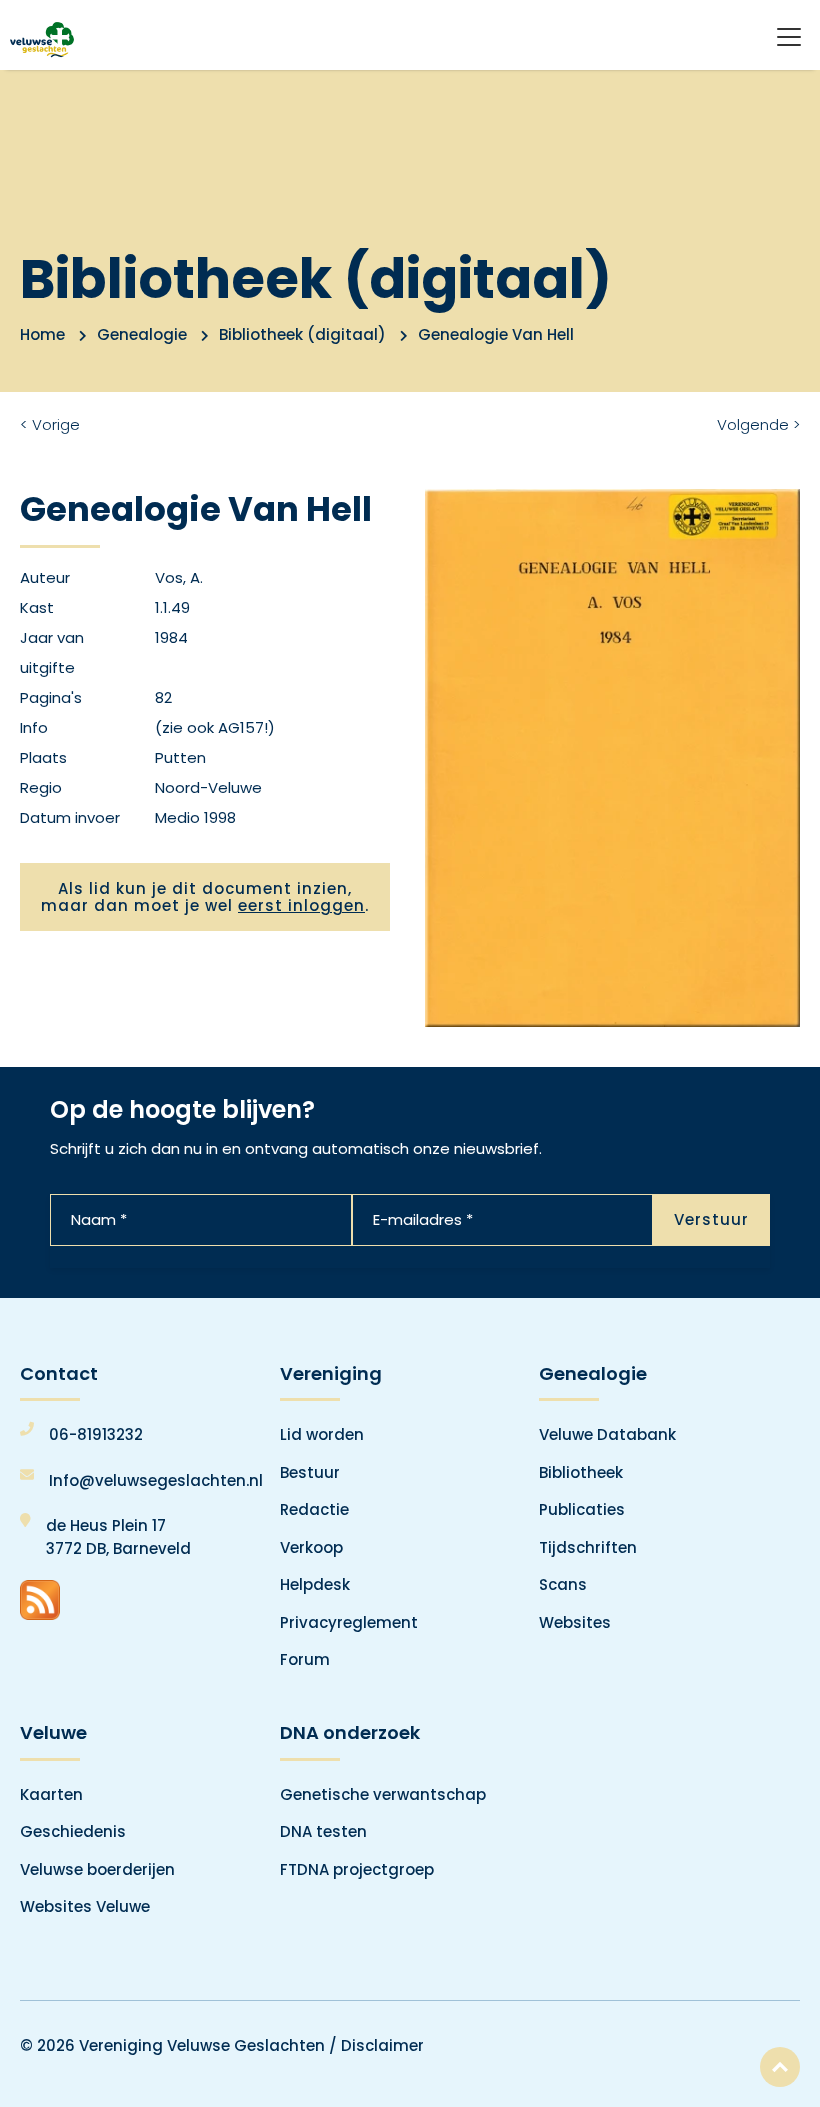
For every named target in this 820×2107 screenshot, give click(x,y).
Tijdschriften (588, 1547)
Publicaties (582, 1509)
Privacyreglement (349, 1622)
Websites (575, 1622)
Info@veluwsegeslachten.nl (156, 1480)
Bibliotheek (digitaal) (302, 334)
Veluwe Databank (607, 1434)
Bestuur (310, 1472)
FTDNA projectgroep (357, 1869)
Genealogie (142, 334)
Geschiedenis (73, 1831)
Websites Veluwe (85, 1906)
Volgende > (758, 424)
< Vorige (50, 424)
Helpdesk (315, 1584)
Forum (305, 1659)
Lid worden (322, 1434)
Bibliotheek (581, 1472)
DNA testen (323, 1831)
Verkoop (311, 1547)
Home (42, 334)
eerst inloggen (301, 905)
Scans (563, 1584)
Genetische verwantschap (383, 1794)
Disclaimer (382, 2045)
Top (780, 2067)
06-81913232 (96, 1434)
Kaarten (51, 1794)
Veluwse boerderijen (97, 1869)
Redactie (314, 1509)
